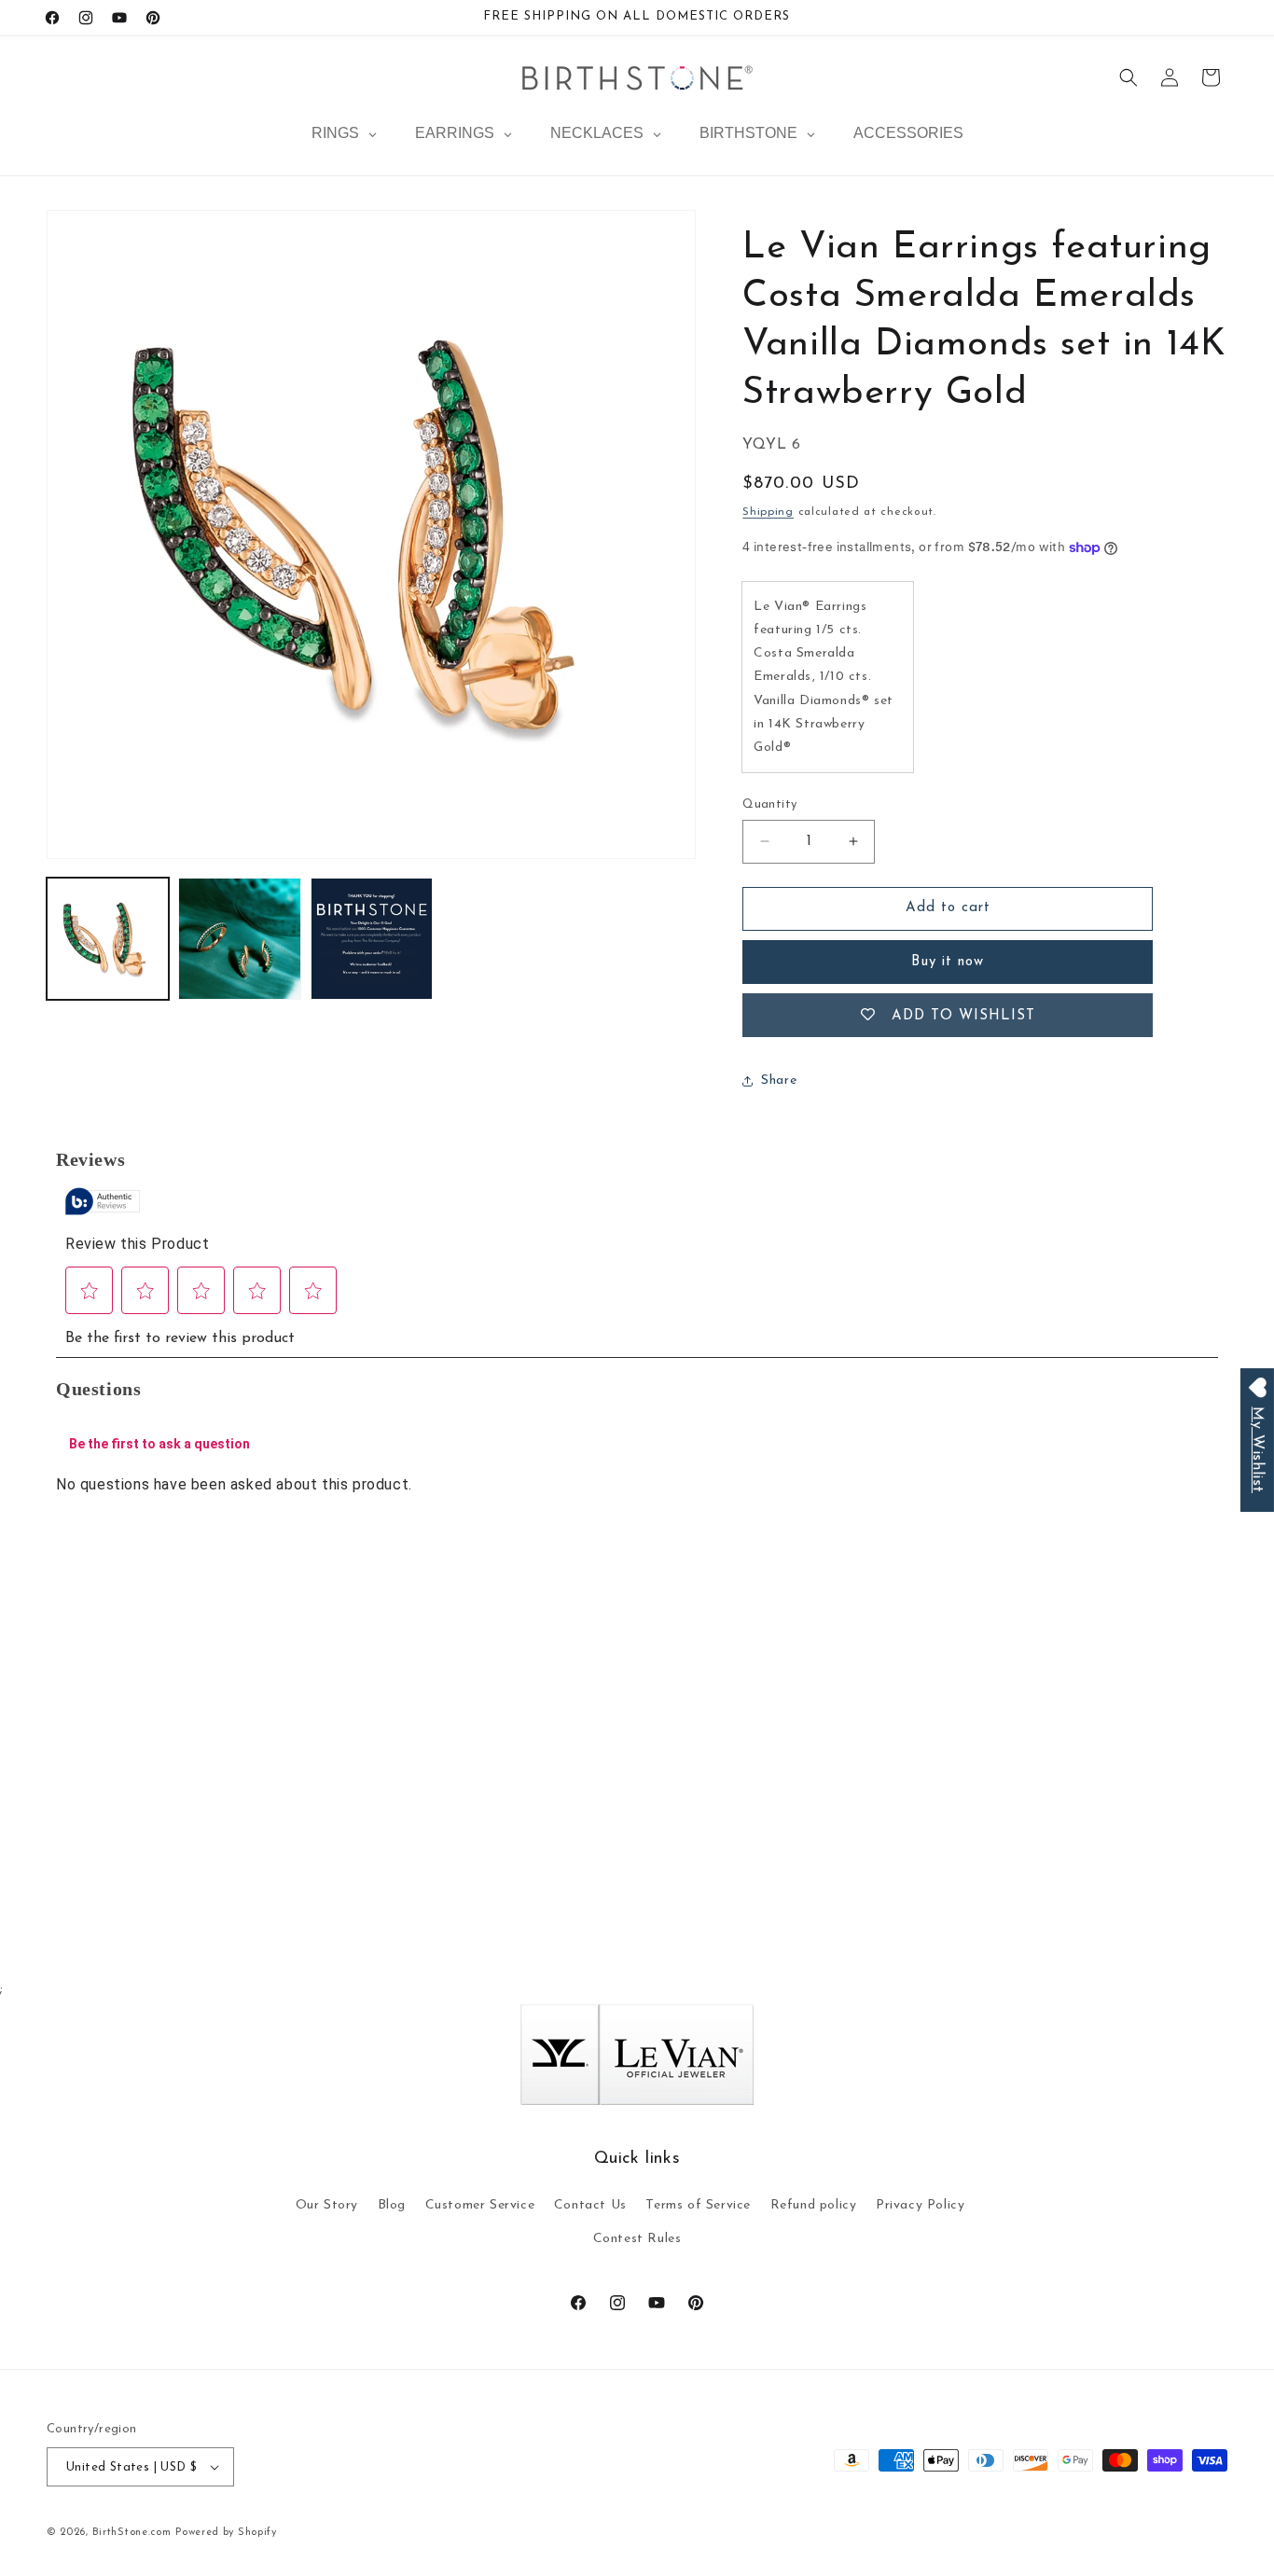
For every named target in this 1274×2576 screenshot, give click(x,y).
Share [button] (779, 1080)
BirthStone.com (132, 2533)
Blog (392, 2205)
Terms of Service (698, 2205)
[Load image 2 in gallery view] (239, 939)
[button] (1129, 77)
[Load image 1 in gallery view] (108, 939)
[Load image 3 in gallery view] (372, 939)
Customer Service (480, 2205)
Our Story (327, 2205)
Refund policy (814, 2205)
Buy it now (948, 962)
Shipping (768, 512)
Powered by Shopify (226, 2533)
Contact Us (590, 2205)
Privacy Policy (920, 2205)
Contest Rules (637, 2239)
